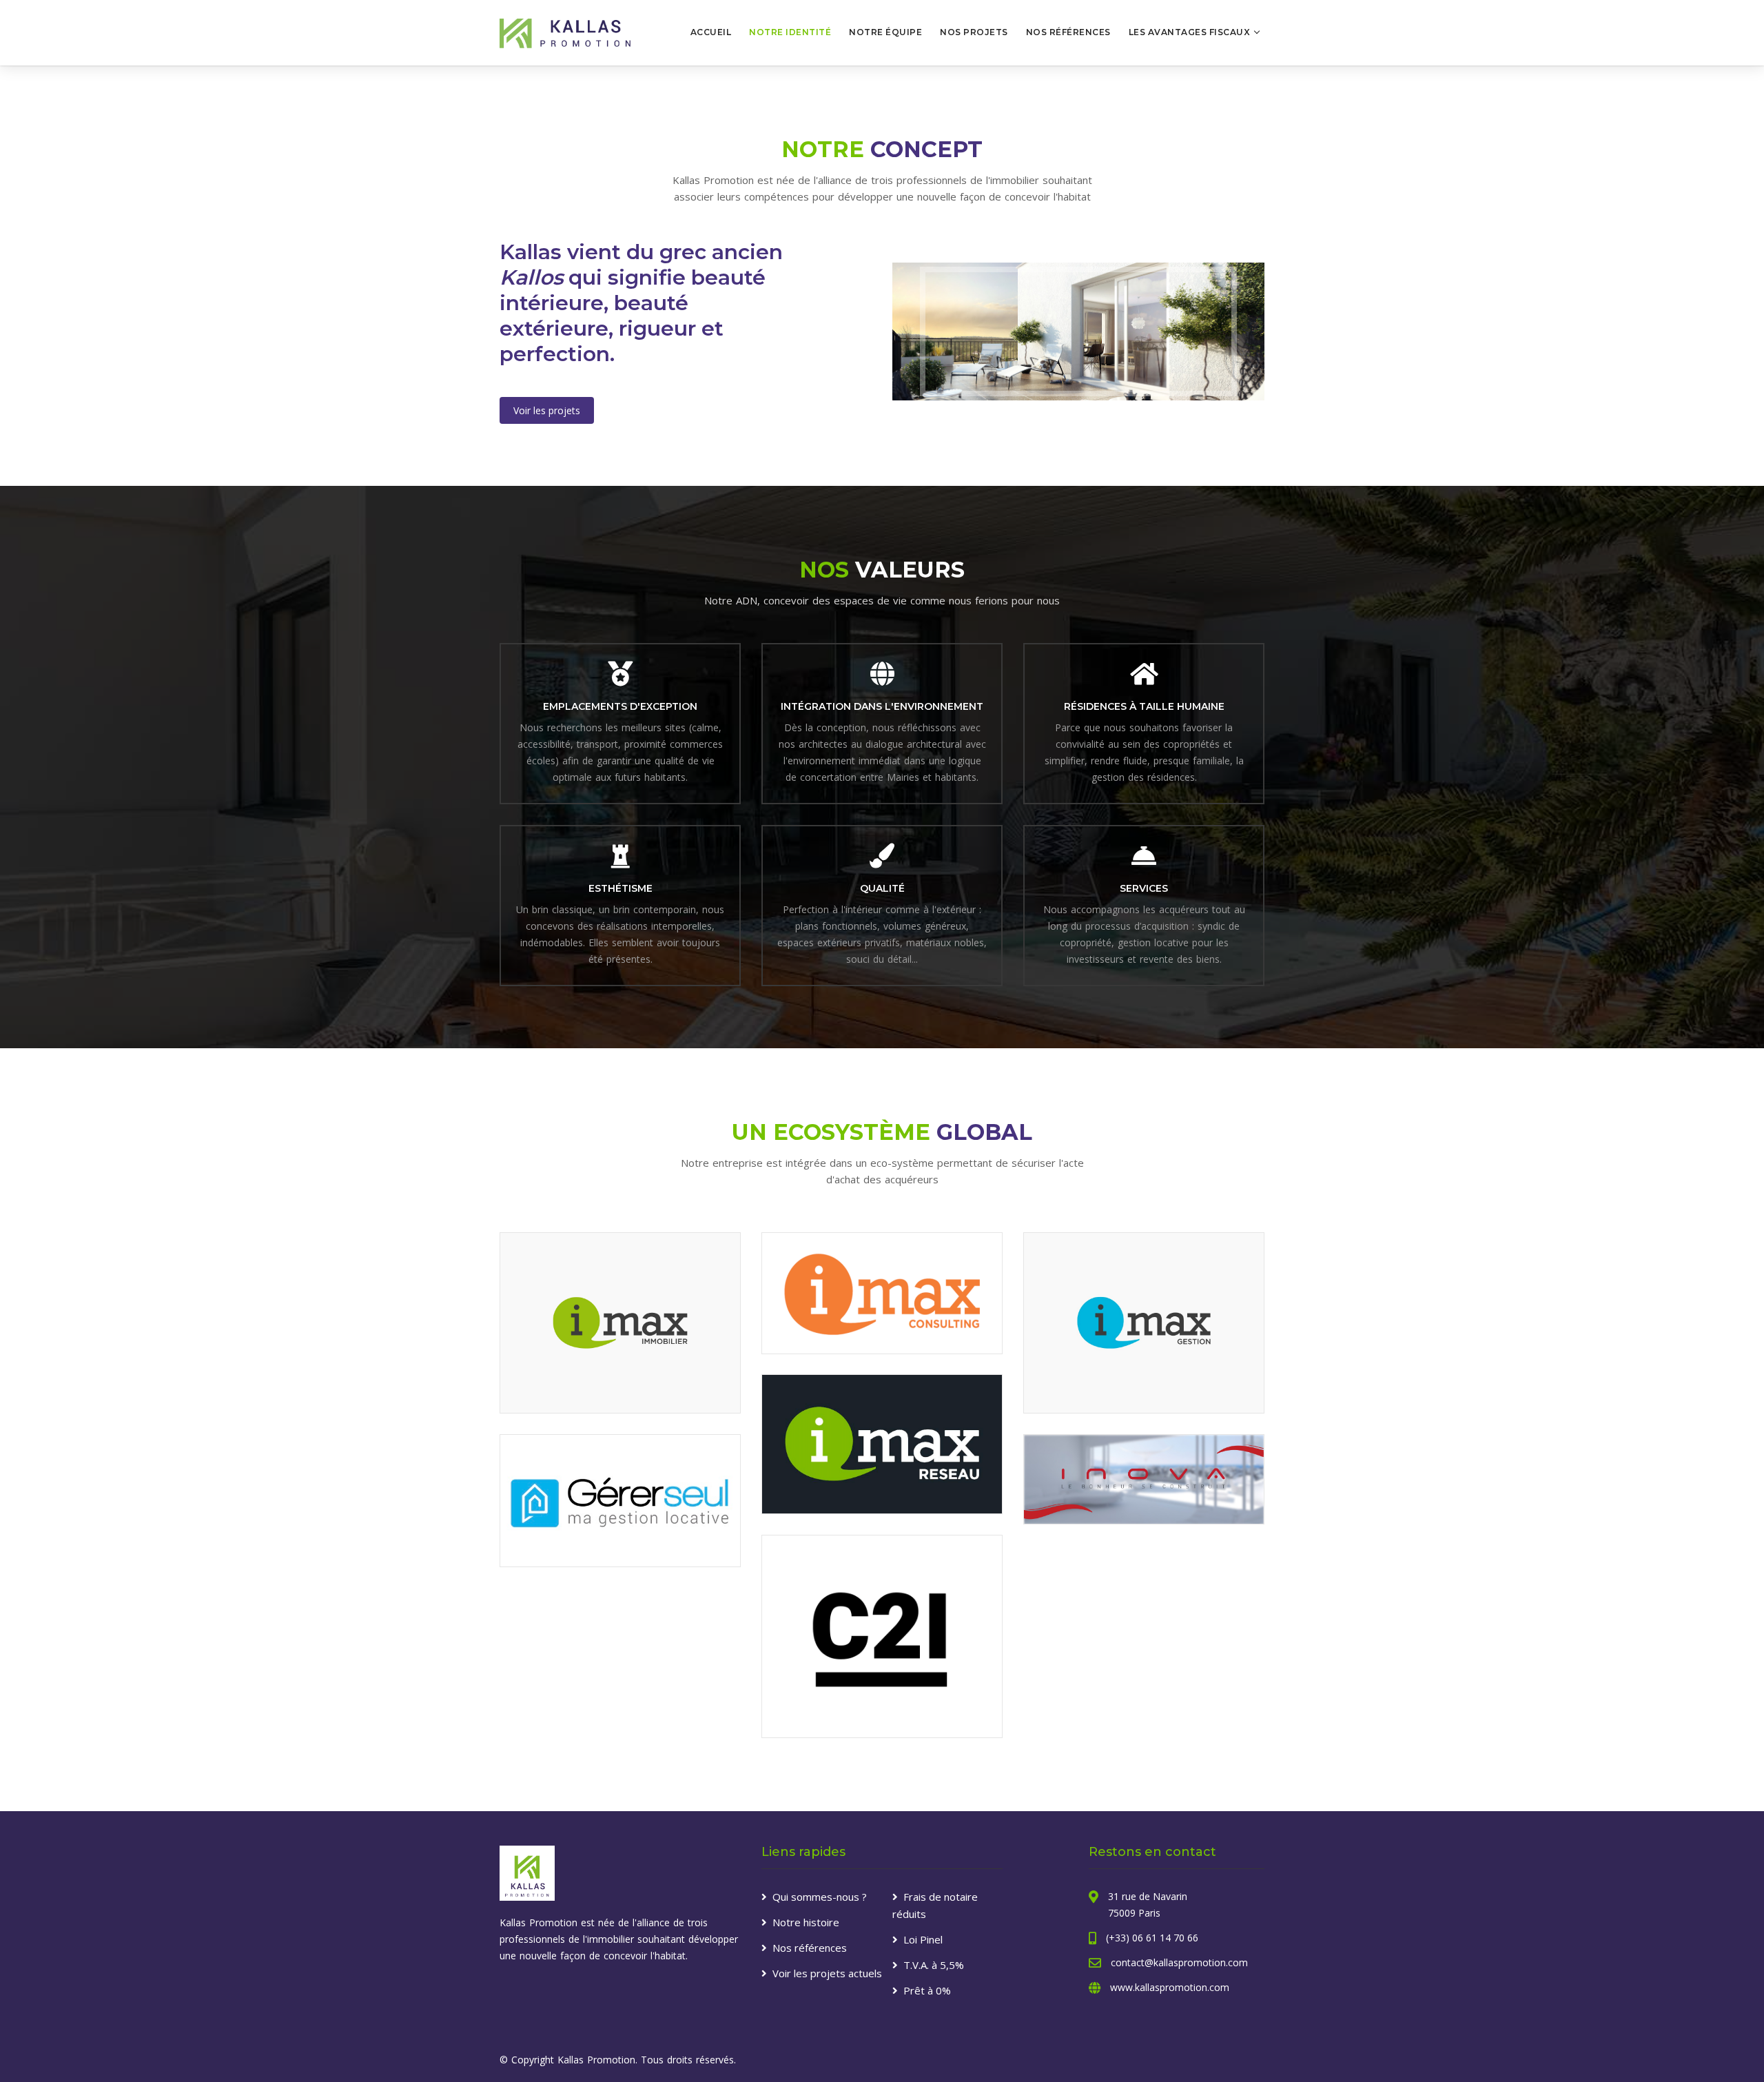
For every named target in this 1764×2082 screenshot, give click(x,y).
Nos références (1068, 32)
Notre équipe (885, 32)
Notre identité (790, 32)
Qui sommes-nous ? (820, 1897)
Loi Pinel (923, 1939)
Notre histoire (806, 1922)
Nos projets (974, 32)
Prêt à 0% (927, 1990)
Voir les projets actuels (827, 1973)
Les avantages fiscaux (1190, 32)
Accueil (711, 32)
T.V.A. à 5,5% (934, 1965)
